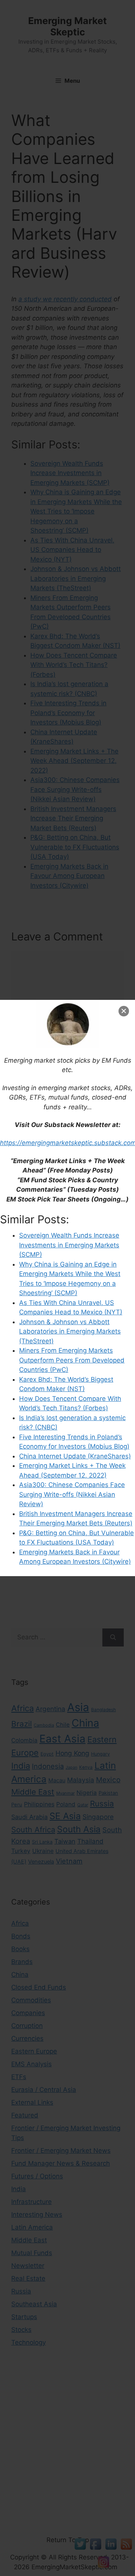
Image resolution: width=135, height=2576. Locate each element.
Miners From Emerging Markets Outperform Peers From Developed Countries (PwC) (72, 1360)
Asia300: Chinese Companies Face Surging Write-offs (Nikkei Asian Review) (72, 1494)
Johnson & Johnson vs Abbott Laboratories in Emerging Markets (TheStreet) (70, 1331)
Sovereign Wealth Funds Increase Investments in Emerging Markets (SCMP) (69, 1245)
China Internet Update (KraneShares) (75, 1456)
